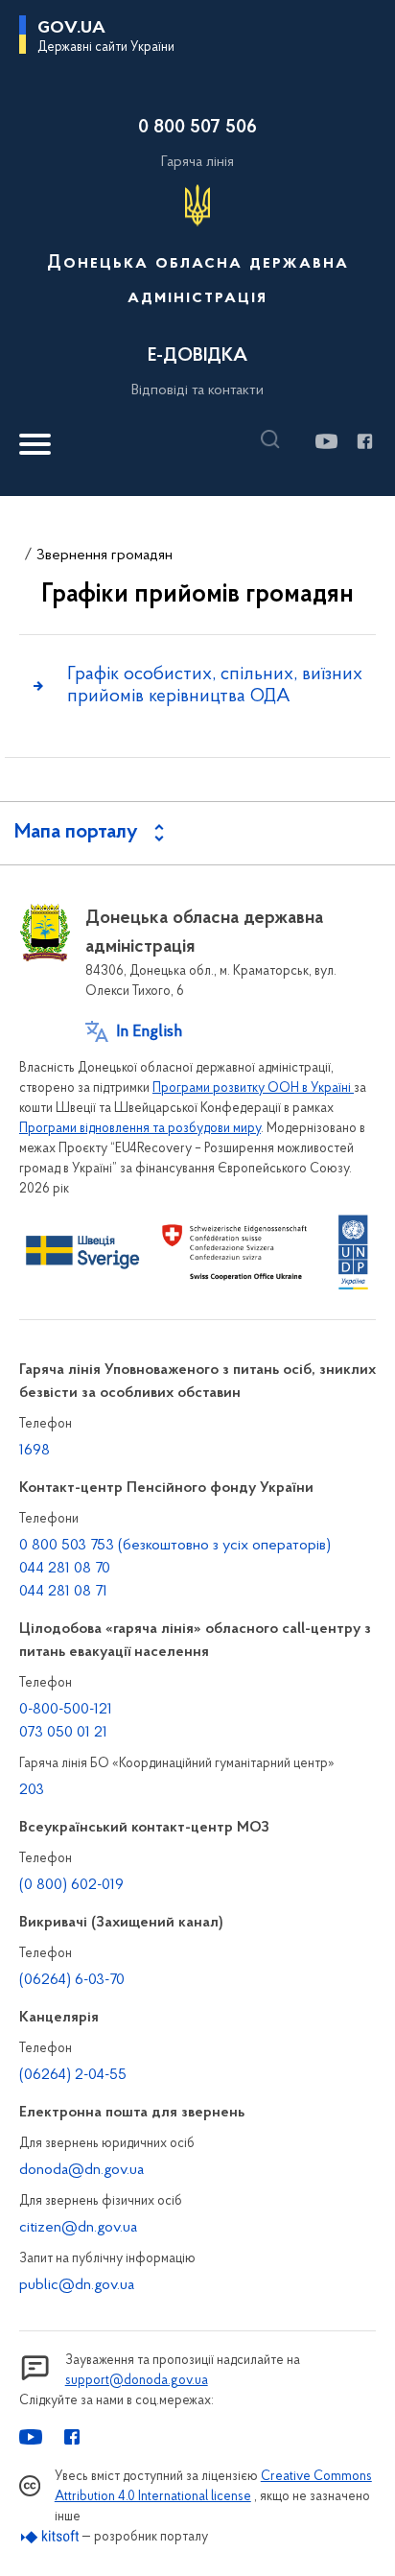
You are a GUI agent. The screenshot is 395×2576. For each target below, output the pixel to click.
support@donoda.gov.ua (137, 2381)
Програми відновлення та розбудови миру (140, 1129)
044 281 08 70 (65, 1569)
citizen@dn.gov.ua (78, 2228)
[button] (275, 439)
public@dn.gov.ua (77, 2285)
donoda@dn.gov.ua (81, 2170)
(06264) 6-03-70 (72, 1980)
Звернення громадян (105, 555)
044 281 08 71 (63, 1592)
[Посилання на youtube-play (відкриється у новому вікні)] (325, 441)
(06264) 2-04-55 (73, 2075)
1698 (35, 1451)
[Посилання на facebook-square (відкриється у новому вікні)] (364, 441)
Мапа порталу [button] (76, 833)
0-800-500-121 (66, 1710)
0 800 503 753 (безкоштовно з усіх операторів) (175, 1546)
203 (32, 1790)
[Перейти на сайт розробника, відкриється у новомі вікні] (50, 2537)
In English (149, 1032)
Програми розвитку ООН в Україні (253, 1088)
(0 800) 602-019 (71, 1885)
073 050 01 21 (63, 1733)
